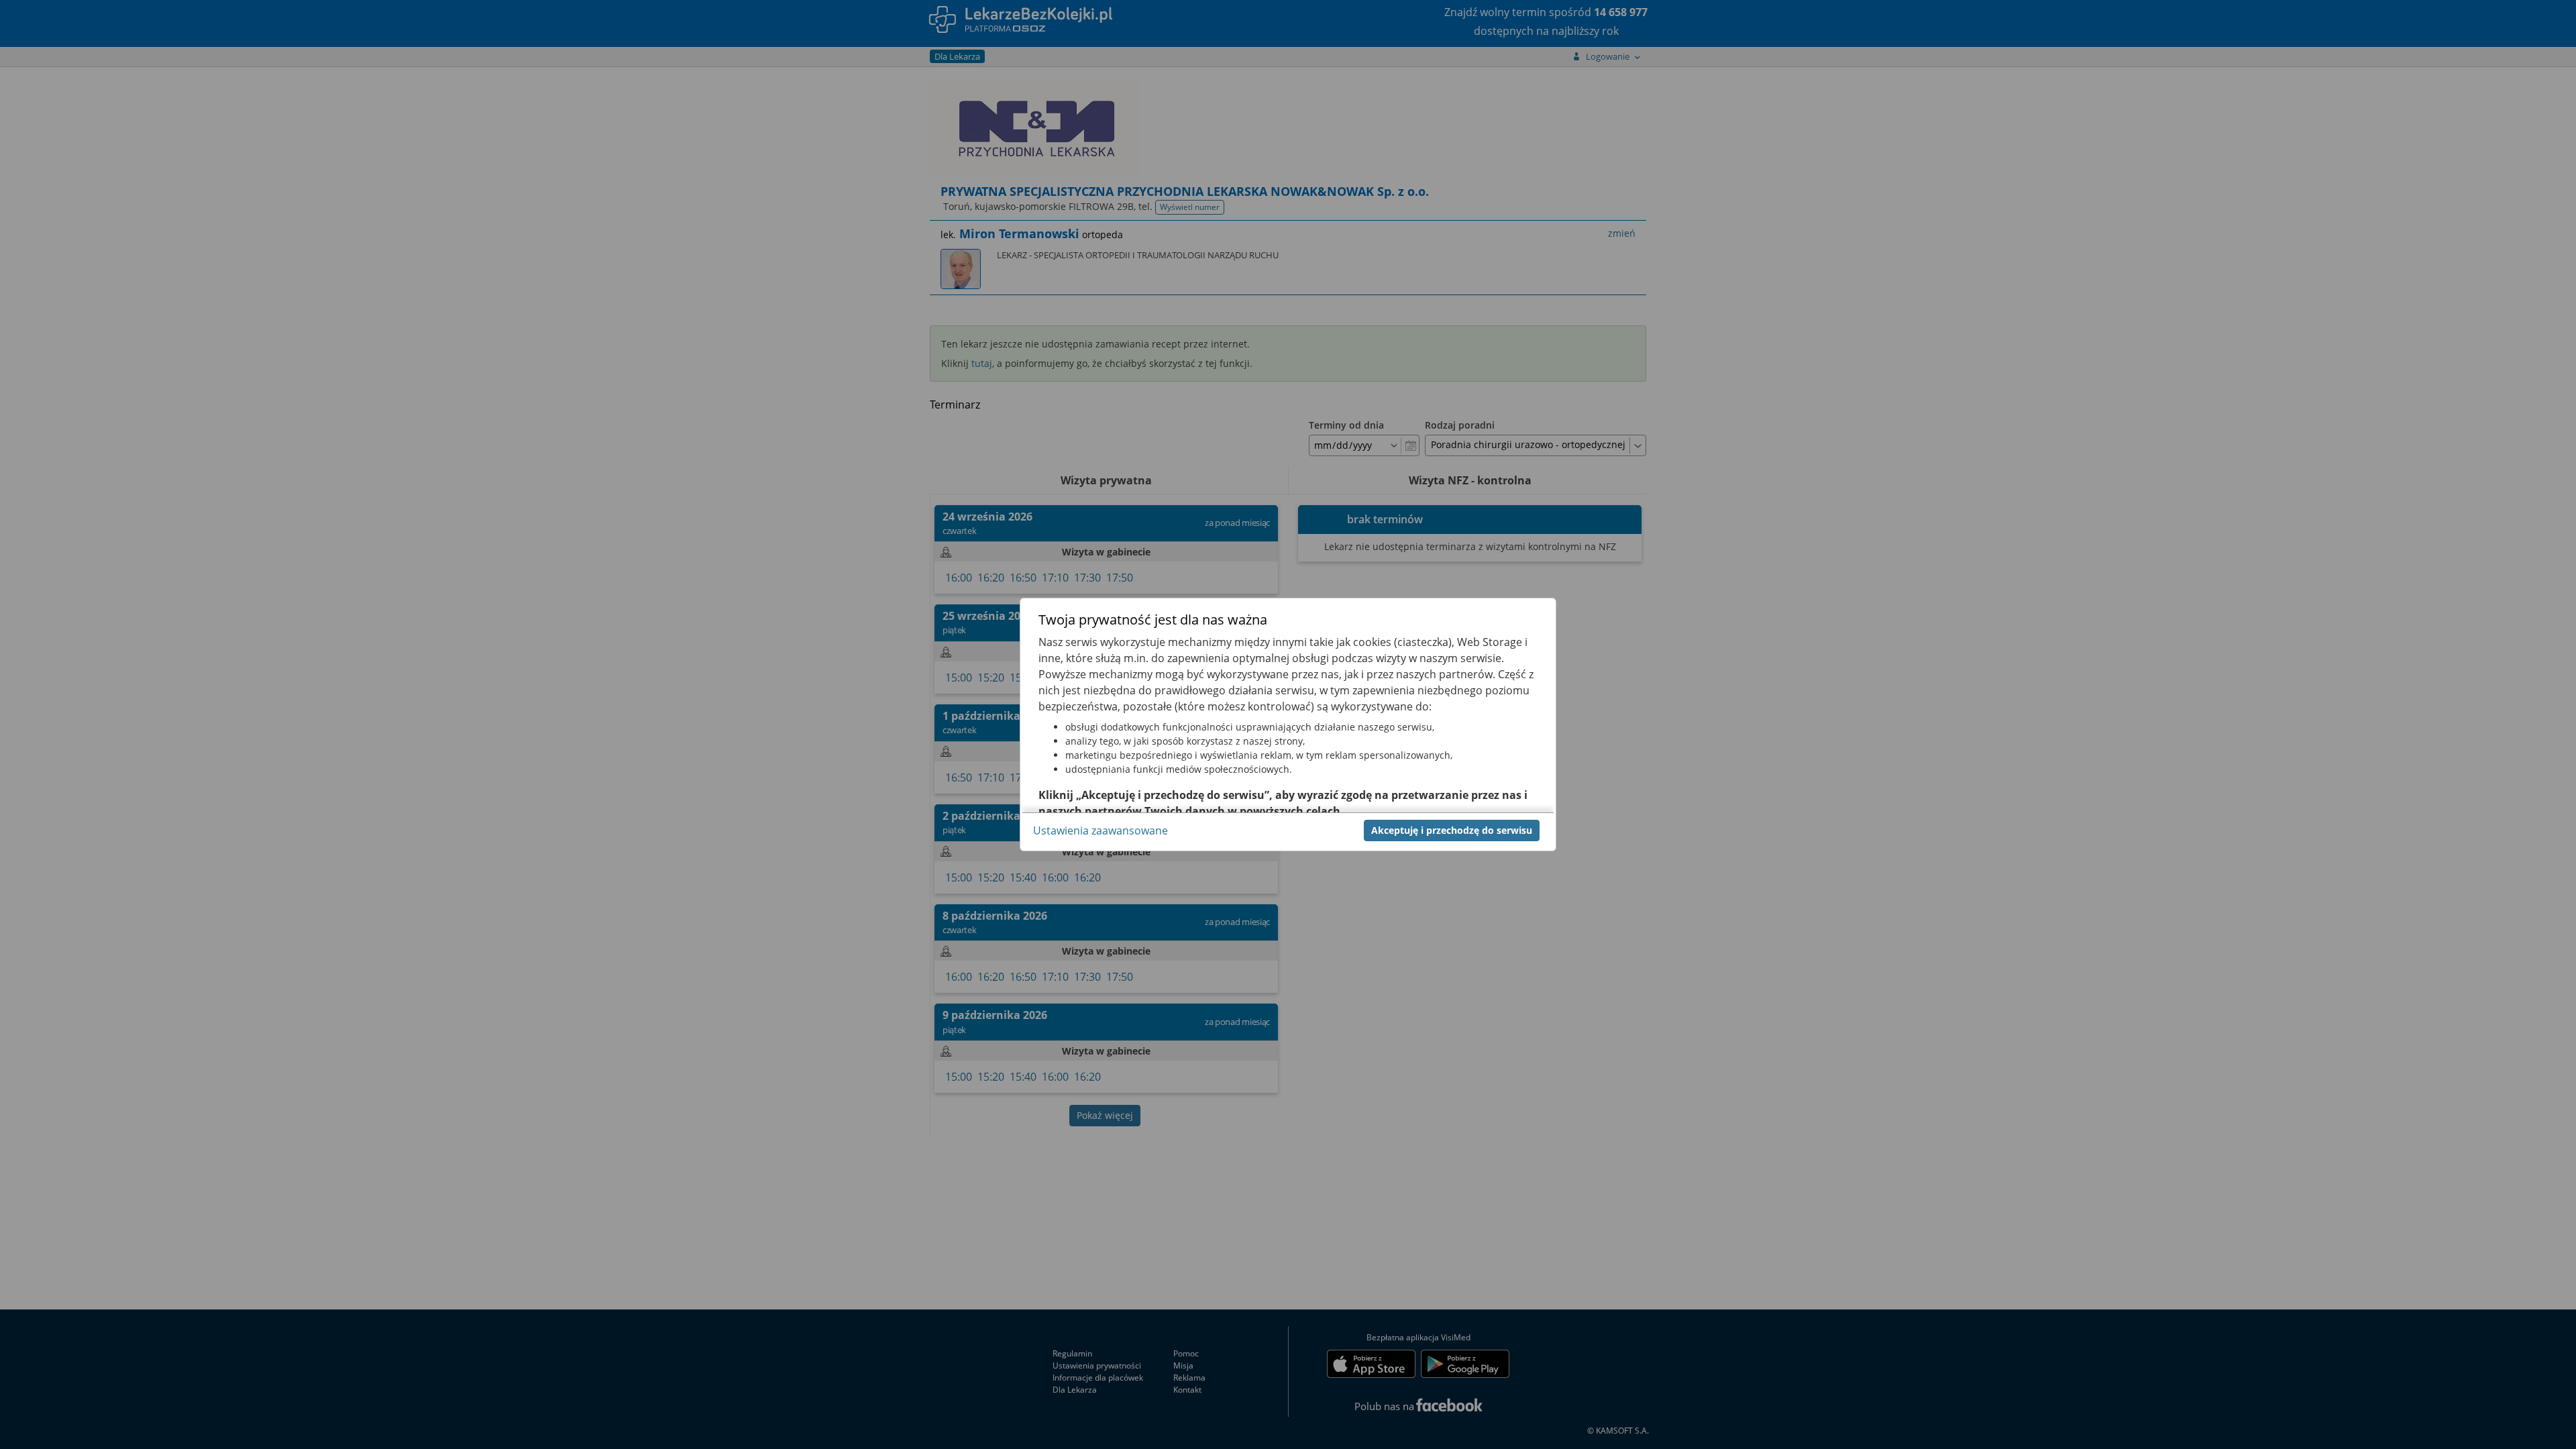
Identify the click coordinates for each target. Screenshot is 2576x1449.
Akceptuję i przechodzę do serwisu (1452, 830)
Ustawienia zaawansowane (1101, 830)
